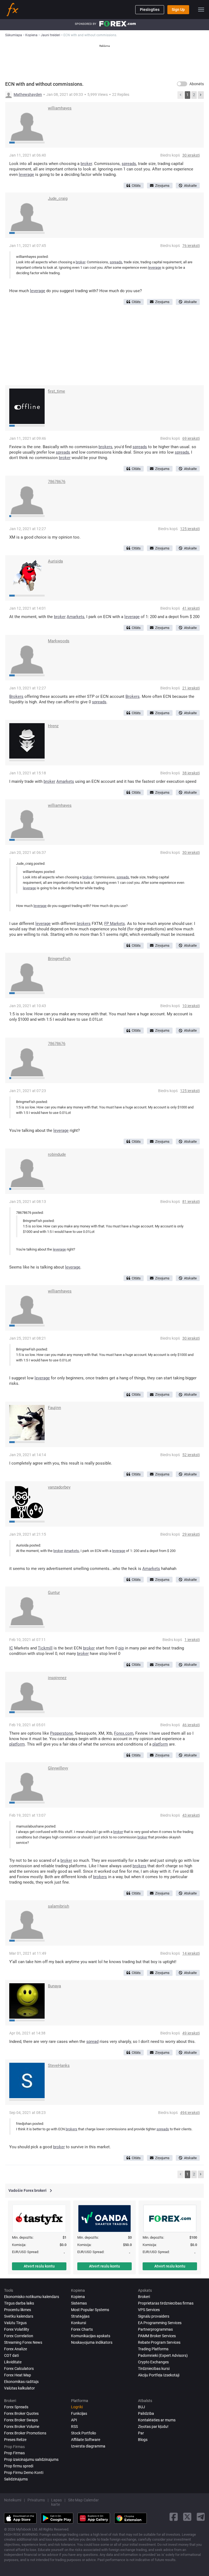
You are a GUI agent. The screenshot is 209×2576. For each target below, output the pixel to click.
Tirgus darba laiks (19, 2303)
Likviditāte (13, 2362)
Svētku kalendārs (19, 2316)
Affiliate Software (86, 2440)
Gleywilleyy (58, 1768)
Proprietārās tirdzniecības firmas (166, 2303)
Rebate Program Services (159, 2342)
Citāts (136, 186)
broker (86, 164)
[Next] (201, 95)
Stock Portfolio (84, 2433)
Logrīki (77, 2407)
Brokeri (144, 2297)
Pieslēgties (150, 10)
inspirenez (57, 1678)
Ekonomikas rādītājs (21, 2382)
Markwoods (59, 641)
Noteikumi (13, 2500)
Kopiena (78, 2297)
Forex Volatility (17, 2329)
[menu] (201, 10)
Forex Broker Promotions (25, 2433)
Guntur (54, 1593)
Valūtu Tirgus (15, 2323)
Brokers (16, 696)
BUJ (142, 2407)
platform (17, 1744)
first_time (56, 391)
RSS (74, 2427)
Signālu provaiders (154, 2316)
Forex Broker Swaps (21, 2420)
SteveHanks (59, 2065)
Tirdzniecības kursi (154, 2369)
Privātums (36, 2500)
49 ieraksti (191, 2033)
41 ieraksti (191, 608)
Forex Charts (82, 2329)
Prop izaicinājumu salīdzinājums (31, 2459)
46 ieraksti (191, 1725)
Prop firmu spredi (19, 2466)
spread (92, 2042)
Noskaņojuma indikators (92, 2342)
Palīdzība (146, 2413)
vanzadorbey (59, 1487)
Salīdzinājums (16, 2479)
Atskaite (190, 186)
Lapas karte (56, 2502)
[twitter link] (187, 2517)
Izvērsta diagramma (88, 2446)
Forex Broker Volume (22, 2427)
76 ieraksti (191, 246)
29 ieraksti (191, 1534)
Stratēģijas (80, 2316)
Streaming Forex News (23, 2342)
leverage (26, 175)
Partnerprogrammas (155, 2329)
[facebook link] (174, 2517)
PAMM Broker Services (157, 2336)
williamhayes (60, 108)
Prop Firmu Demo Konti (24, 2473)
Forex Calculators (19, 2369)
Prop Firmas (14, 2453)
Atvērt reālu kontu (39, 2266)
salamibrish (59, 1906)
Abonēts (197, 84)
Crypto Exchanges (153, 2362)
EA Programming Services (160, 2323)
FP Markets (115, 924)
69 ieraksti (191, 438)
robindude (57, 1154)
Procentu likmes (18, 2310)
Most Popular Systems (90, 2310)
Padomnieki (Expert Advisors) (163, 2355)
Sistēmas (79, 2303)
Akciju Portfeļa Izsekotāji (159, 2375)
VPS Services (149, 2310)
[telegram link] (201, 2517)
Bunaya (54, 1986)
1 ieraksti (192, 1640)
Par (141, 2433)
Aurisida (55, 561)
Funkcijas (79, 2413)
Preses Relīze (15, 2440)
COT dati (11, 2355)
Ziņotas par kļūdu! (153, 2427)
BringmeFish (59, 959)
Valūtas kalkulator (19, 2388)
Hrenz (53, 726)
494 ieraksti (190, 2113)
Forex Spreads (16, 2407)
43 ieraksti (191, 1815)
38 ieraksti (191, 773)
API (74, 2420)
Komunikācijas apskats (91, 2336)
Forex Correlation (19, 2336)
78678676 (57, 482)
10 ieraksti (191, 1006)
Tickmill (45, 1648)
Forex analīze (16, 2349)
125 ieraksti (190, 529)
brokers (105, 447)
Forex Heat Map (18, 2375)
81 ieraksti (191, 1202)
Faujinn (54, 1408)
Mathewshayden (28, 94)
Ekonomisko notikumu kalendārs (32, 2297)
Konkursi (79, 2323)
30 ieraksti (191, 155)
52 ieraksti (191, 1455)
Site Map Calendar (83, 2500)
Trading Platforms (153, 2349)
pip (121, 1648)
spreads (129, 164)
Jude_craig (58, 198)
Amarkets (76, 617)
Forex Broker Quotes (21, 2413)
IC (11, 1648)
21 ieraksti (191, 688)
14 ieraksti (191, 1953)
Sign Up (178, 10)
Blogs (143, 2440)
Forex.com (124, 1733)
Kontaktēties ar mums (157, 2420)
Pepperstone (62, 1733)
